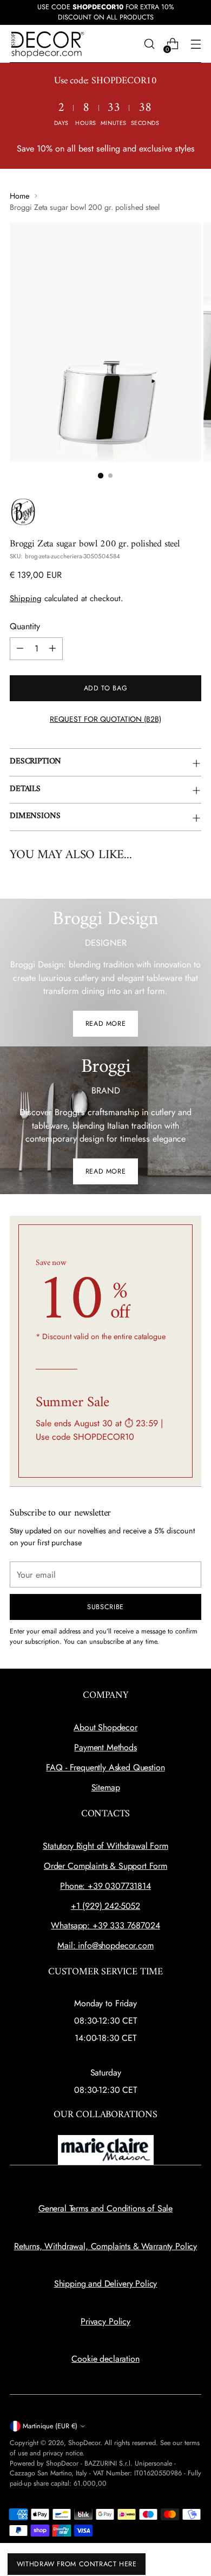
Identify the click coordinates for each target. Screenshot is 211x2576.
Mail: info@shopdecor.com (105, 1945)
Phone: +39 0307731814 (105, 1886)
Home (19, 196)
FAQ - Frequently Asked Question (105, 1767)
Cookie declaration (105, 2359)
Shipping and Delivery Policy (106, 2284)
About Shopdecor (105, 1727)
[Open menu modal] (196, 44)
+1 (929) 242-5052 (105, 1906)
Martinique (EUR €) (50, 2426)
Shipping (26, 598)
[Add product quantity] (52, 649)
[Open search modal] (149, 44)
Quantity (25, 626)
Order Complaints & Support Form (105, 1866)
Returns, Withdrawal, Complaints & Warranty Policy (105, 2246)
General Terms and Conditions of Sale (105, 2208)
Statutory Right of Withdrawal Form (105, 1846)
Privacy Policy (105, 2321)
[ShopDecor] (48, 44)
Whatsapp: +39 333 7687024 (105, 1925)
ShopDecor (84, 2443)
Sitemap (106, 1787)
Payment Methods (105, 1747)
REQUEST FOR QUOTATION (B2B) (105, 719)
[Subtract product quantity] (20, 649)
